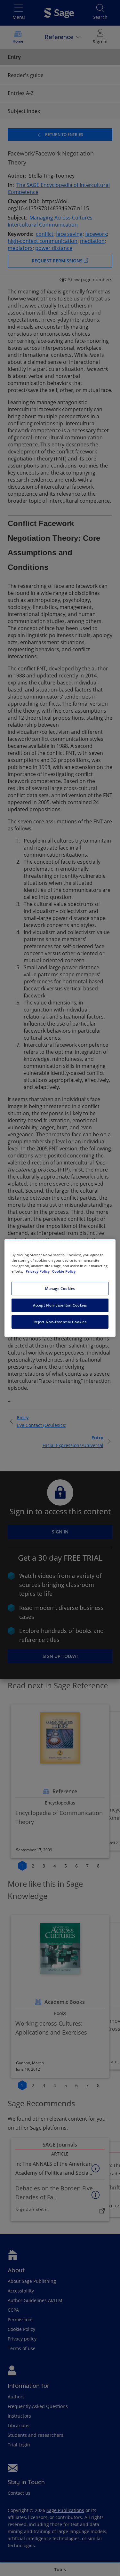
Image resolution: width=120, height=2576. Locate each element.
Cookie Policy (64, 1271)
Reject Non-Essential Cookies (60, 1322)
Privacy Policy (38, 1271)
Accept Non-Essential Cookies (60, 1305)
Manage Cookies (60, 1288)
